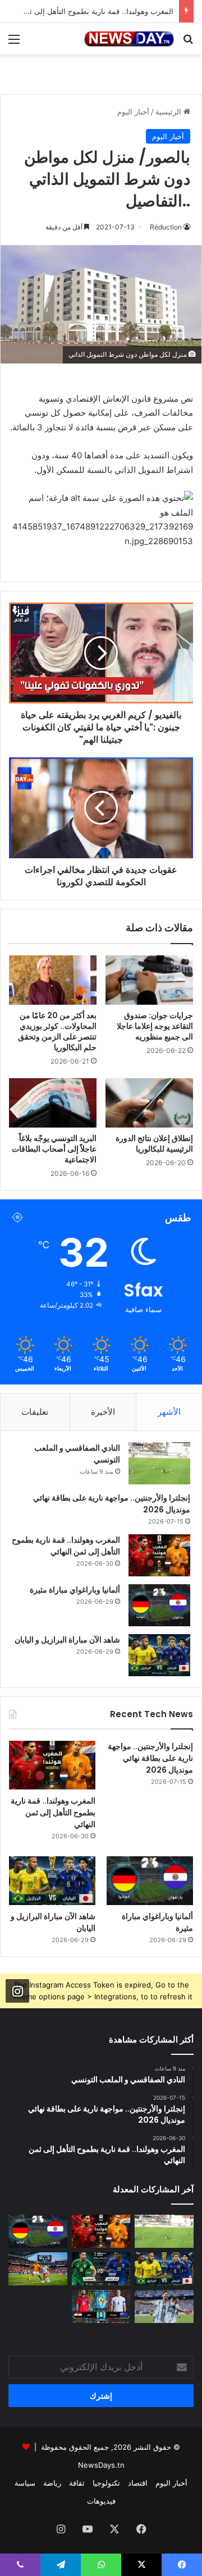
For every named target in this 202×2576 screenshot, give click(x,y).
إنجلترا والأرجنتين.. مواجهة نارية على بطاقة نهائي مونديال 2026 (150, 1758)
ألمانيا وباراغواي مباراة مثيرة (75, 1590)
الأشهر (169, 1412)
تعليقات (35, 1412)
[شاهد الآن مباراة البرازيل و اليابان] (159, 1655)
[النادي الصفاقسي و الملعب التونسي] (159, 1463)
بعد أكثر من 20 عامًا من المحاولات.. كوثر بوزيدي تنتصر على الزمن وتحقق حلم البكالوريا (57, 1031)
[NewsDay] (129, 39)
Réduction (166, 227)
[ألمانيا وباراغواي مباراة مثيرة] (159, 1605)
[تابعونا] (17, 1990)
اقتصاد (138, 2483)
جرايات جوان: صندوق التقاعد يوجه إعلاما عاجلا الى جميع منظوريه (155, 1026)
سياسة (25, 2483)
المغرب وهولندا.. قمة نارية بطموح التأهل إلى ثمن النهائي (66, 1546)
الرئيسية (169, 112)
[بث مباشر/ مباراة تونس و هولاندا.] (38, 2269)
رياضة (52, 2483)
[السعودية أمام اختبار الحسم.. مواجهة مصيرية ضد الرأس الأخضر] (101, 2269)
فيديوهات (101, 2501)
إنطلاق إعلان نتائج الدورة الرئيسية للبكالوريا (154, 1144)
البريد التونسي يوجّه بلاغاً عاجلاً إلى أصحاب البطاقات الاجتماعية (54, 1149)
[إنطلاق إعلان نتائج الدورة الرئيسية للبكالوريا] (149, 1103)
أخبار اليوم (133, 112)
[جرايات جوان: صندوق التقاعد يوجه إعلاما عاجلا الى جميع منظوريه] (149, 980)
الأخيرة (103, 1412)
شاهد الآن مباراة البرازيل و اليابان (67, 1640)
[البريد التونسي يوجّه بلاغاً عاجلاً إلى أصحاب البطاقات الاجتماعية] (53, 1103)
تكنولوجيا (106, 2483)
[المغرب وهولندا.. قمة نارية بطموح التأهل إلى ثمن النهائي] (159, 1555)
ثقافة (77, 2483)
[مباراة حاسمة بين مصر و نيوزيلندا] (101, 2306)
